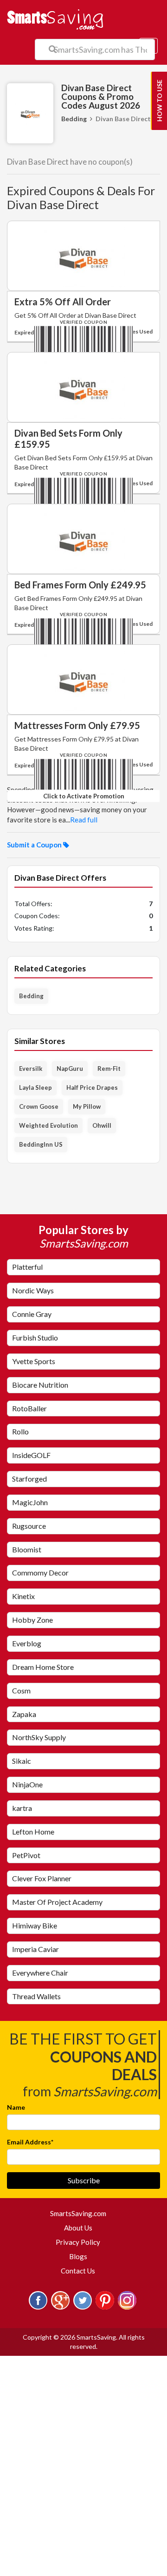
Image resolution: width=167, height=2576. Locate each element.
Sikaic (22, 1761)
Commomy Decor (40, 1572)
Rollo (20, 1431)
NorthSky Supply (39, 1737)
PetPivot (26, 1855)
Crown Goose (39, 1106)
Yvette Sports (34, 1361)
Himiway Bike (35, 1925)
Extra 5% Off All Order (63, 302)
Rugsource (29, 1526)
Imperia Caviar (35, 1949)
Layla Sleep (35, 1087)
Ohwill (102, 1125)
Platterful (27, 1267)
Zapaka (24, 1714)
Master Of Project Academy (57, 1902)
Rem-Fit (109, 1069)
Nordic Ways (33, 1290)
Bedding (74, 119)
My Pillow (87, 1106)
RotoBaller (29, 1408)
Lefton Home (33, 1832)
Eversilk (31, 1069)
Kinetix (23, 1596)
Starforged (29, 1479)
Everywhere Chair (40, 1973)
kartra (22, 1808)
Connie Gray (32, 1314)
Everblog (27, 1643)
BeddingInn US (41, 1144)
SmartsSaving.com (82, 2213)
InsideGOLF (31, 1455)
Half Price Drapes (92, 1087)
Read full (84, 820)
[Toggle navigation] (148, 46)
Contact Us (78, 2271)
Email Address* (30, 2142)
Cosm (21, 1690)
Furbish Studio (35, 1337)
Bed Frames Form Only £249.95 (80, 585)
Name (16, 2107)
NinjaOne (27, 1784)
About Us (78, 2228)
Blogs (78, 2256)
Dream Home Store (43, 1667)
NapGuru (70, 1069)
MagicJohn (30, 1502)
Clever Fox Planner (42, 1878)
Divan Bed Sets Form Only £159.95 (68, 439)
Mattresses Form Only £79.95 (77, 725)
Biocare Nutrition (40, 1385)
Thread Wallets (36, 1996)
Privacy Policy (78, 2242)
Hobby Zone (32, 1620)
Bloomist (27, 1549)
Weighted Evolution (48, 1125)
